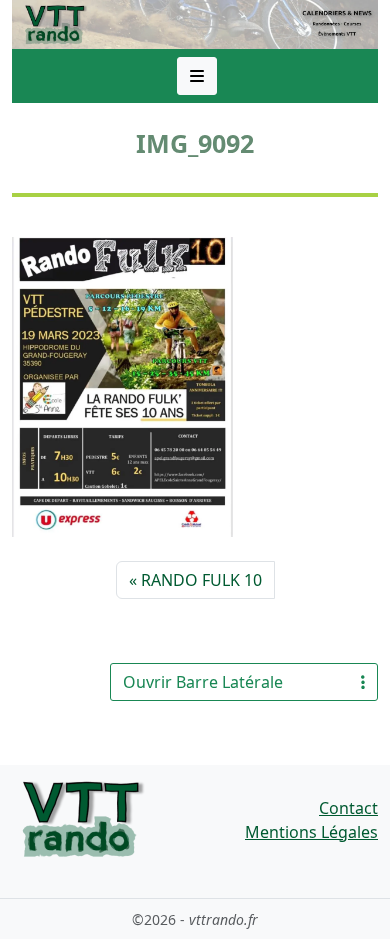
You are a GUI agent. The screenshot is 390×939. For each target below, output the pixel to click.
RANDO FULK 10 (201, 580)
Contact (348, 808)
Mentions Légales (311, 832)
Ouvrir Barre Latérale (203, 682)
